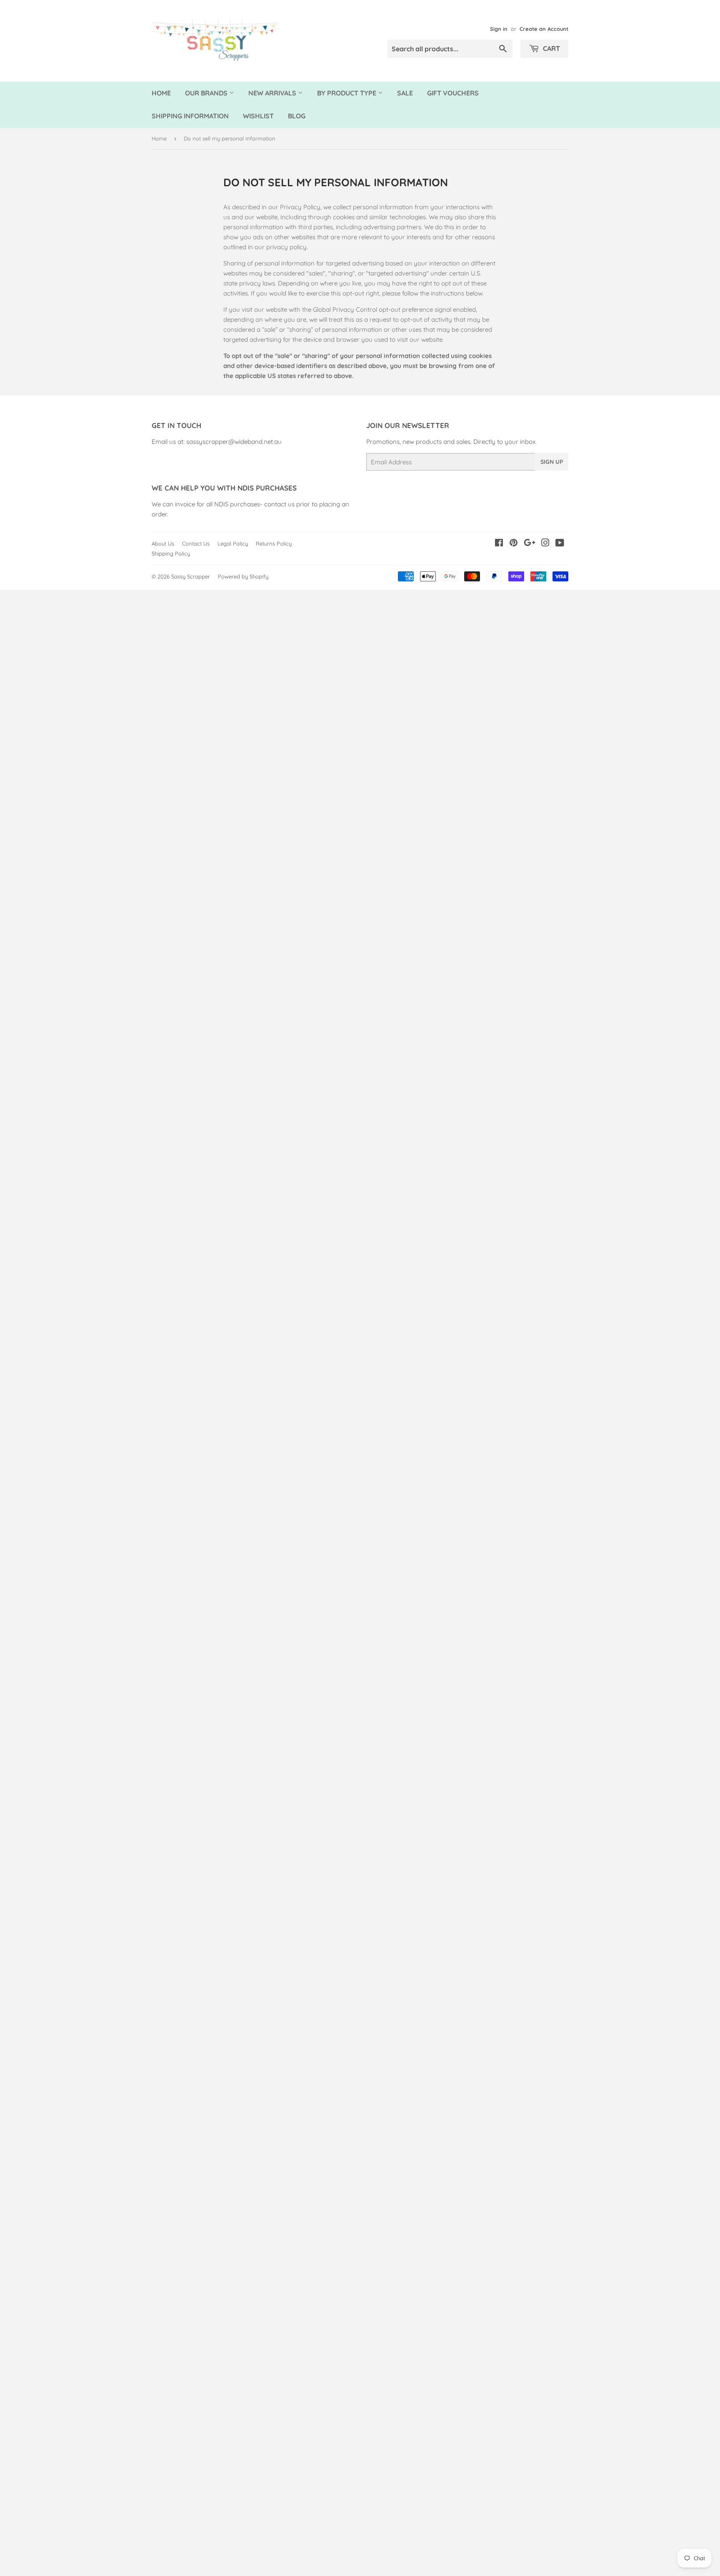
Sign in (499, 29)
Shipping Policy (171, 553)
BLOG (297, 116)
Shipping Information (190, 116)
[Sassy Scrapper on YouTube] (560, 544)
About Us (163, 543)
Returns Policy (274, 543)
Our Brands (207, 93)
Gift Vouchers (453, 93)
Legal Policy (233, 543)
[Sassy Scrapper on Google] (530, 544)
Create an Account (544, 29)
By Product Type (347, 93)
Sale (405, 93)
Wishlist (258, 116)
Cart (551, 48)
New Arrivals (273, 93)
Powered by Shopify (243, 576)
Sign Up (552, 462)
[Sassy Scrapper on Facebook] (499, 544)
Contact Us (196, 543)
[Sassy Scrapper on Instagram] (545, 544)
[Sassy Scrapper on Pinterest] (514, 544)
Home (161, 93)
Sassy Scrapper (191, 576)
